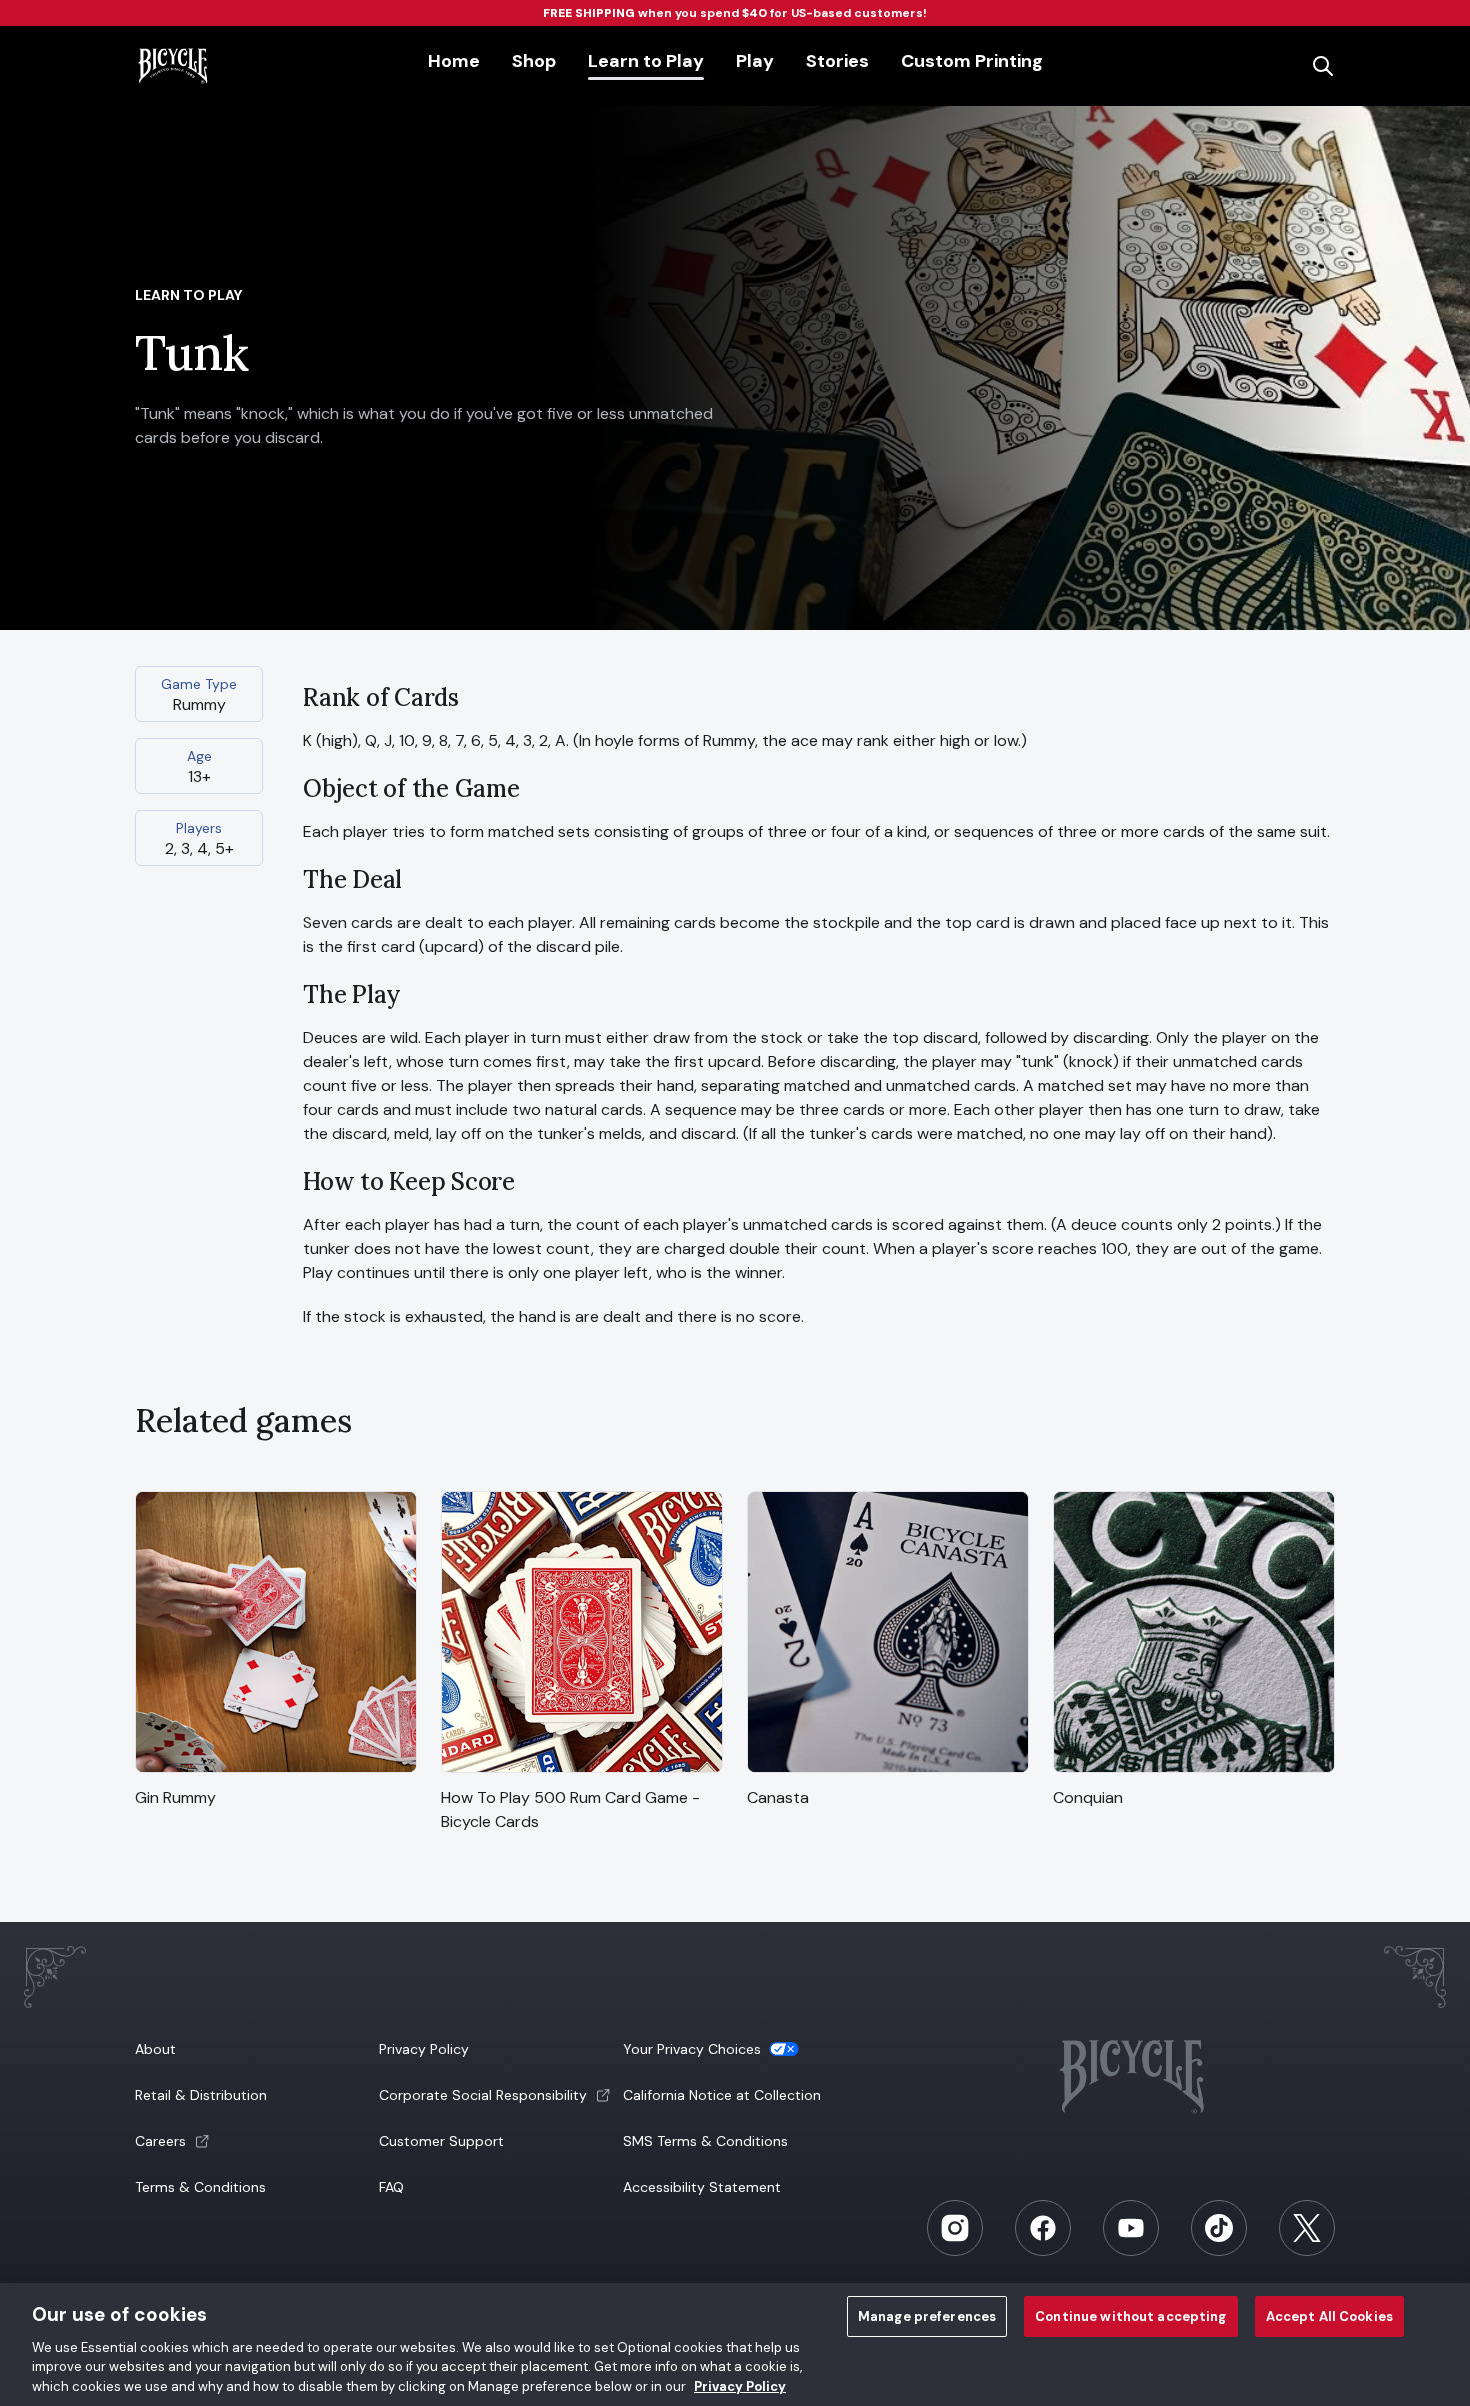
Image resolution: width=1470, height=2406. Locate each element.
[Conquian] (1194, 1773)
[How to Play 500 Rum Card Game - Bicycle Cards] (582, 1773)
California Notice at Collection (722, 2095)
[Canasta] (888, 1773)
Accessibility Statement (702, 2187)
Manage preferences (927, 2316)
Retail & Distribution (201, 2095)
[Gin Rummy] (276, 1773)
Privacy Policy (424, 2049)
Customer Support (441, 2141)
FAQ (391, 2187)
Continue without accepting (1130, 2316)
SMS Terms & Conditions (705, 2141)
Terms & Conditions (200, 2187)
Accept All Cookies (1329, 2316)
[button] (255, 2141)
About (155, 2049)
